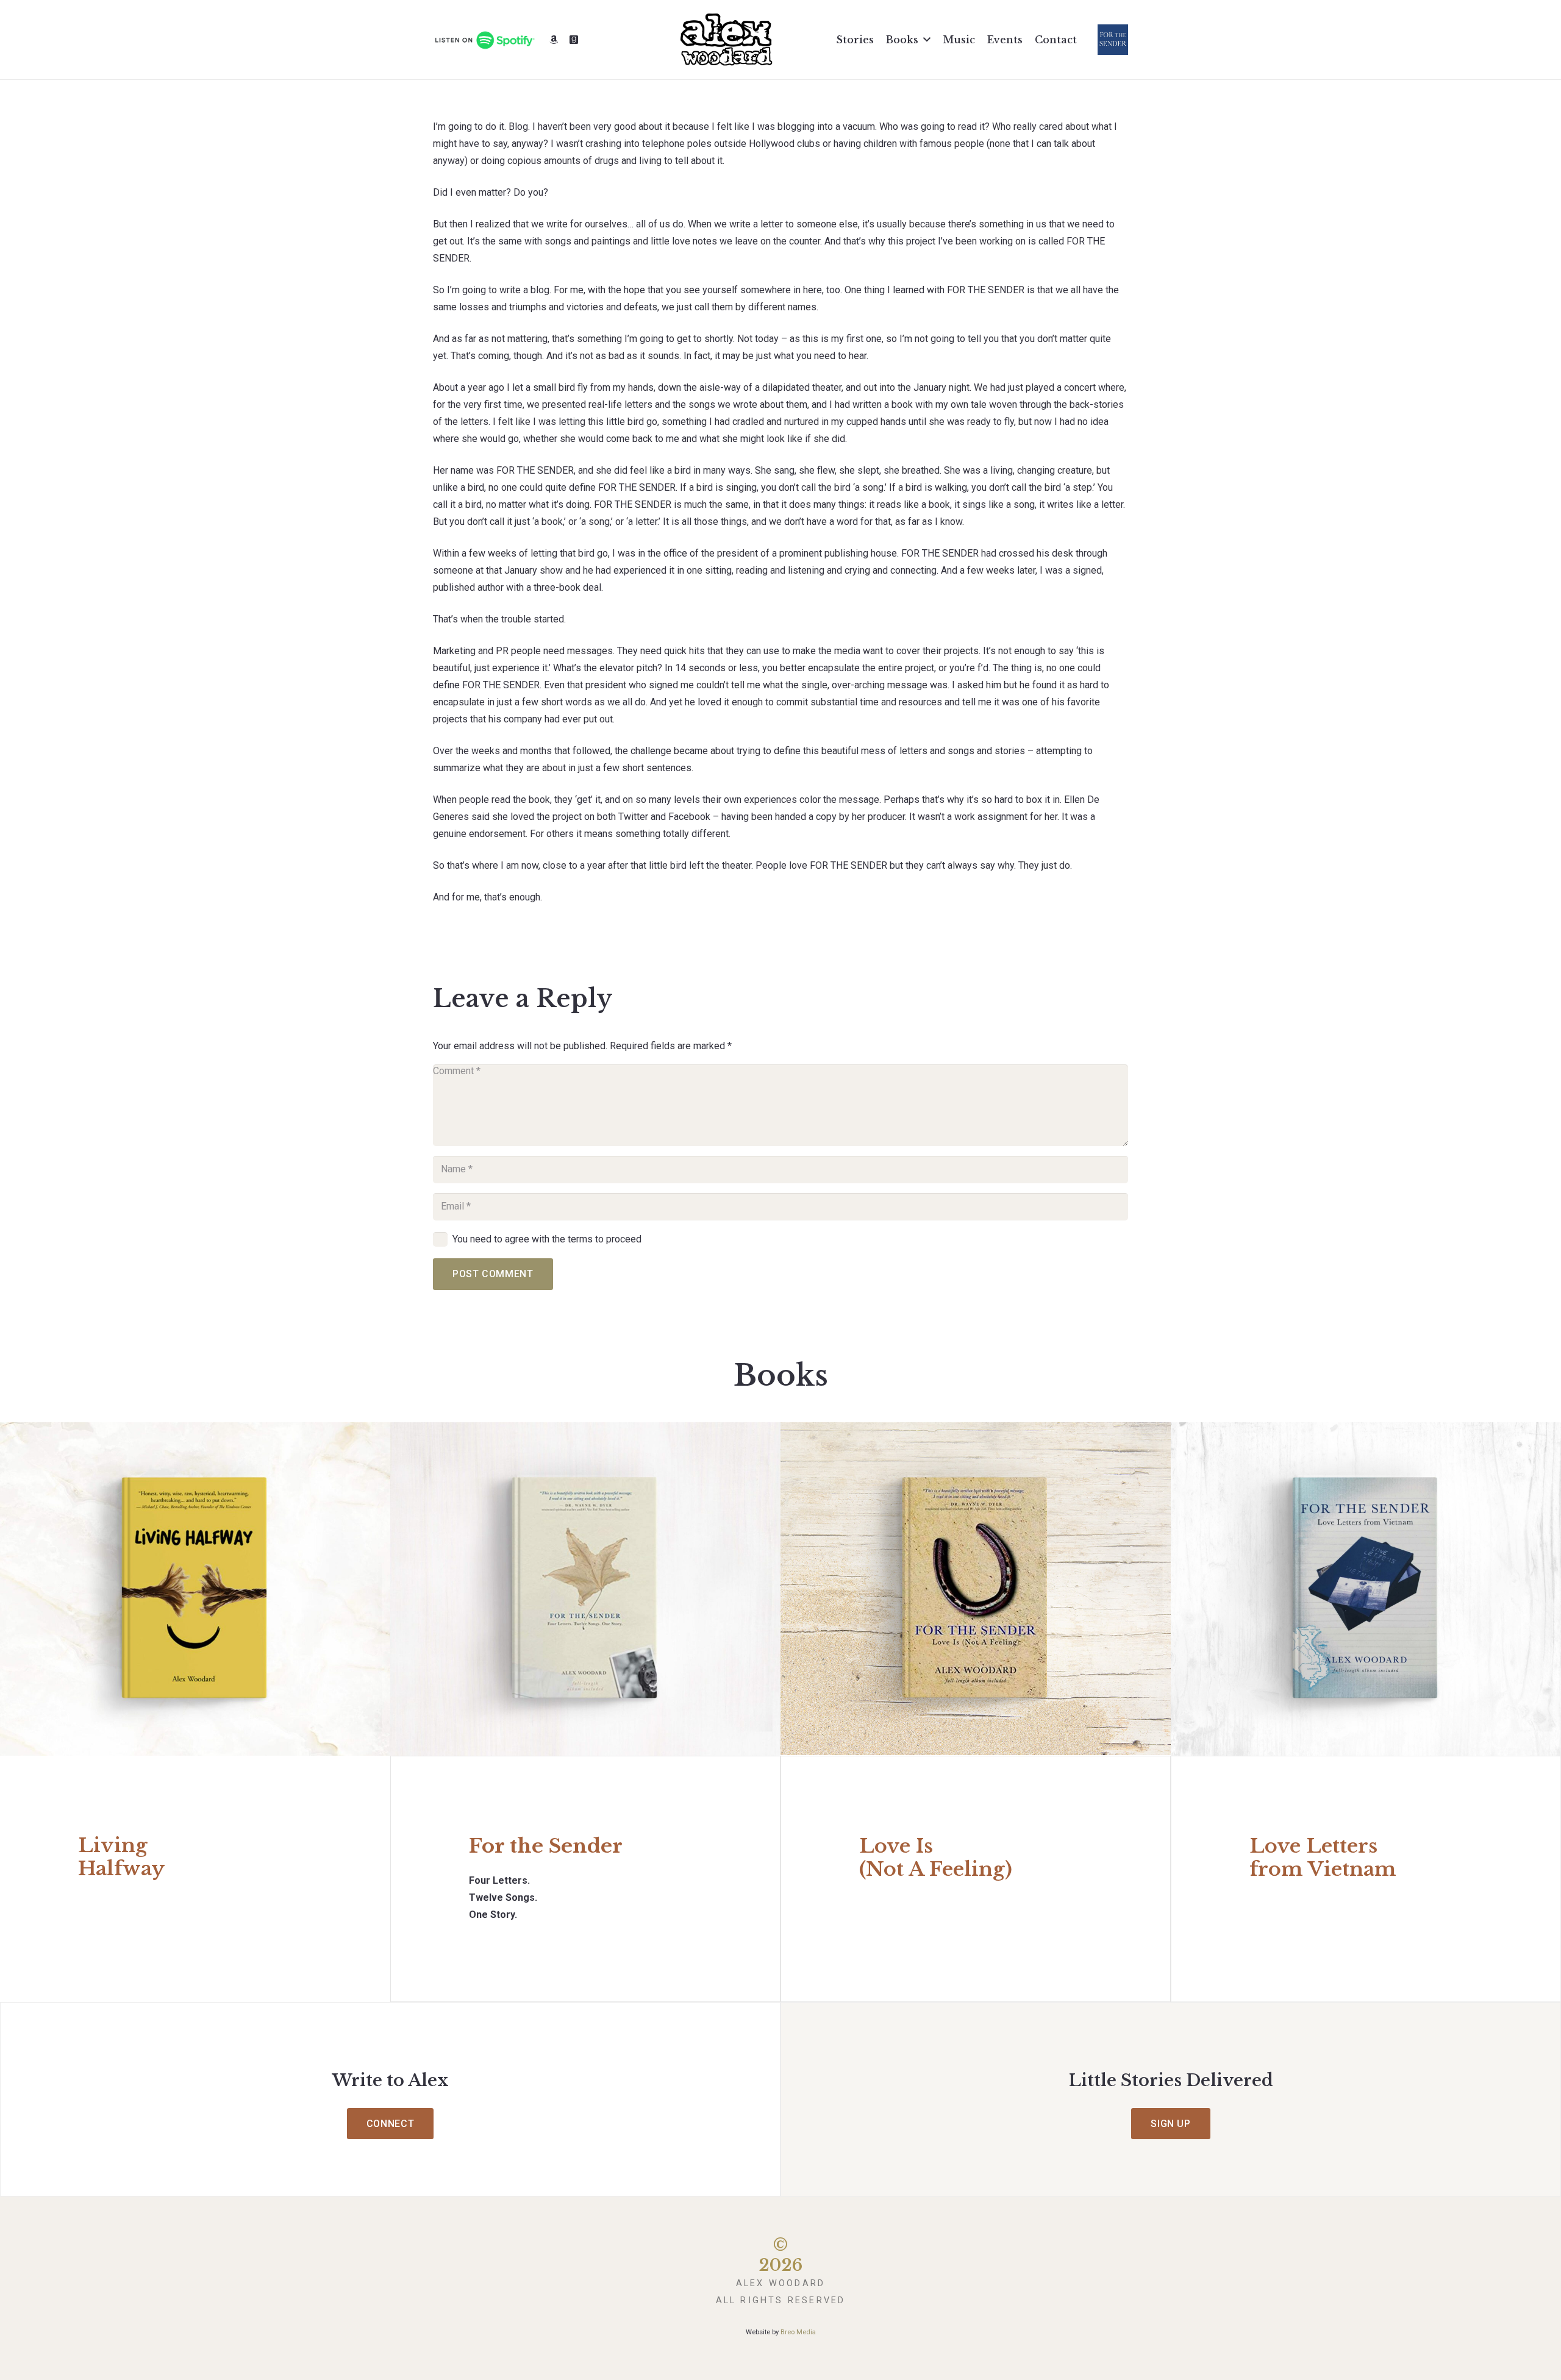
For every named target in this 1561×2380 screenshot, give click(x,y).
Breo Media (798, 2332)
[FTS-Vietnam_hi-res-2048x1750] (1366, 1589)
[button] (927, 39)
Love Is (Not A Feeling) (936, 1858)
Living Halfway (121, 1857)
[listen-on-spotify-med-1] (484, 40)
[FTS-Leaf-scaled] (585, 1589)
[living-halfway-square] (195, 1589)
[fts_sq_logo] (1113, 40)
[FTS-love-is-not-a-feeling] (976, 1589)
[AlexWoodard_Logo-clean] (726, 40)
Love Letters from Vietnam (1323, 1858)
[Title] (554, 40)
